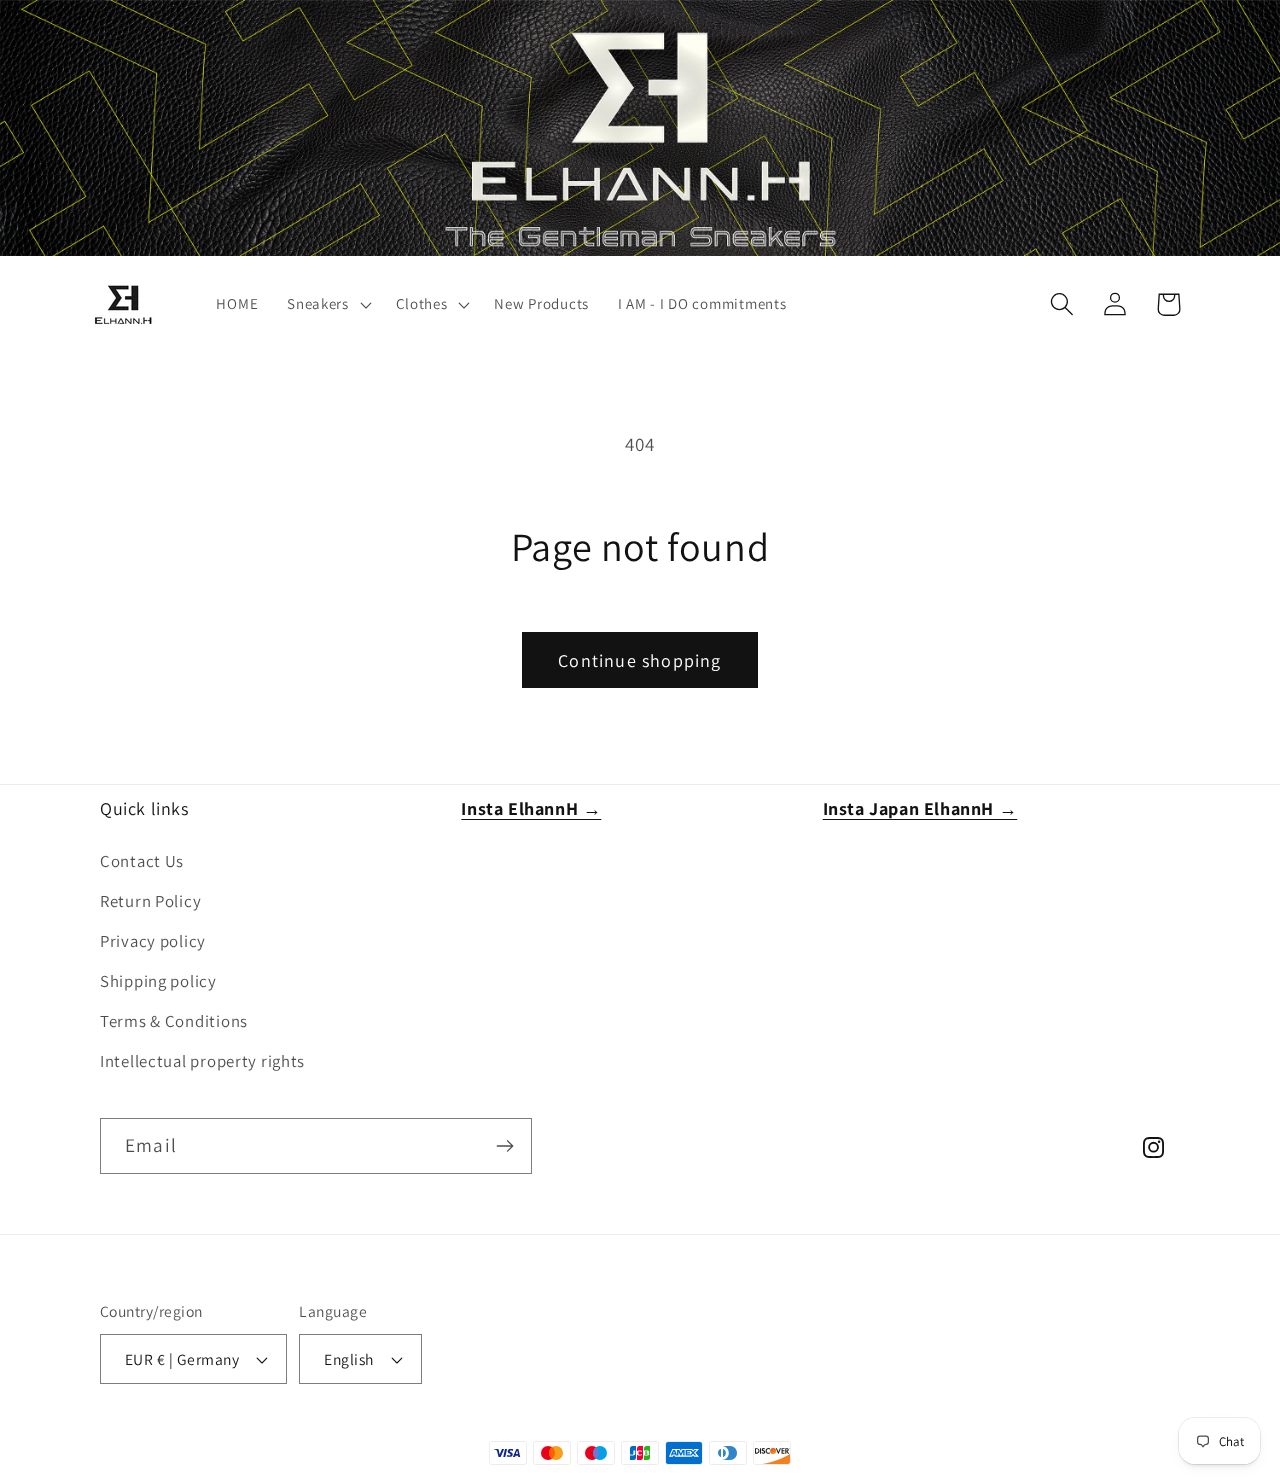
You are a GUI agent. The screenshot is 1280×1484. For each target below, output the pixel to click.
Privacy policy (153, 941)
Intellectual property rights (202, 1061)
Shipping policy (158, 981)
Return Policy (150, 901)
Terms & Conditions (174, 1021)
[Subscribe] (504, 1146)
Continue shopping (639, 660)
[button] (327, 305)
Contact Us (142, 861)
